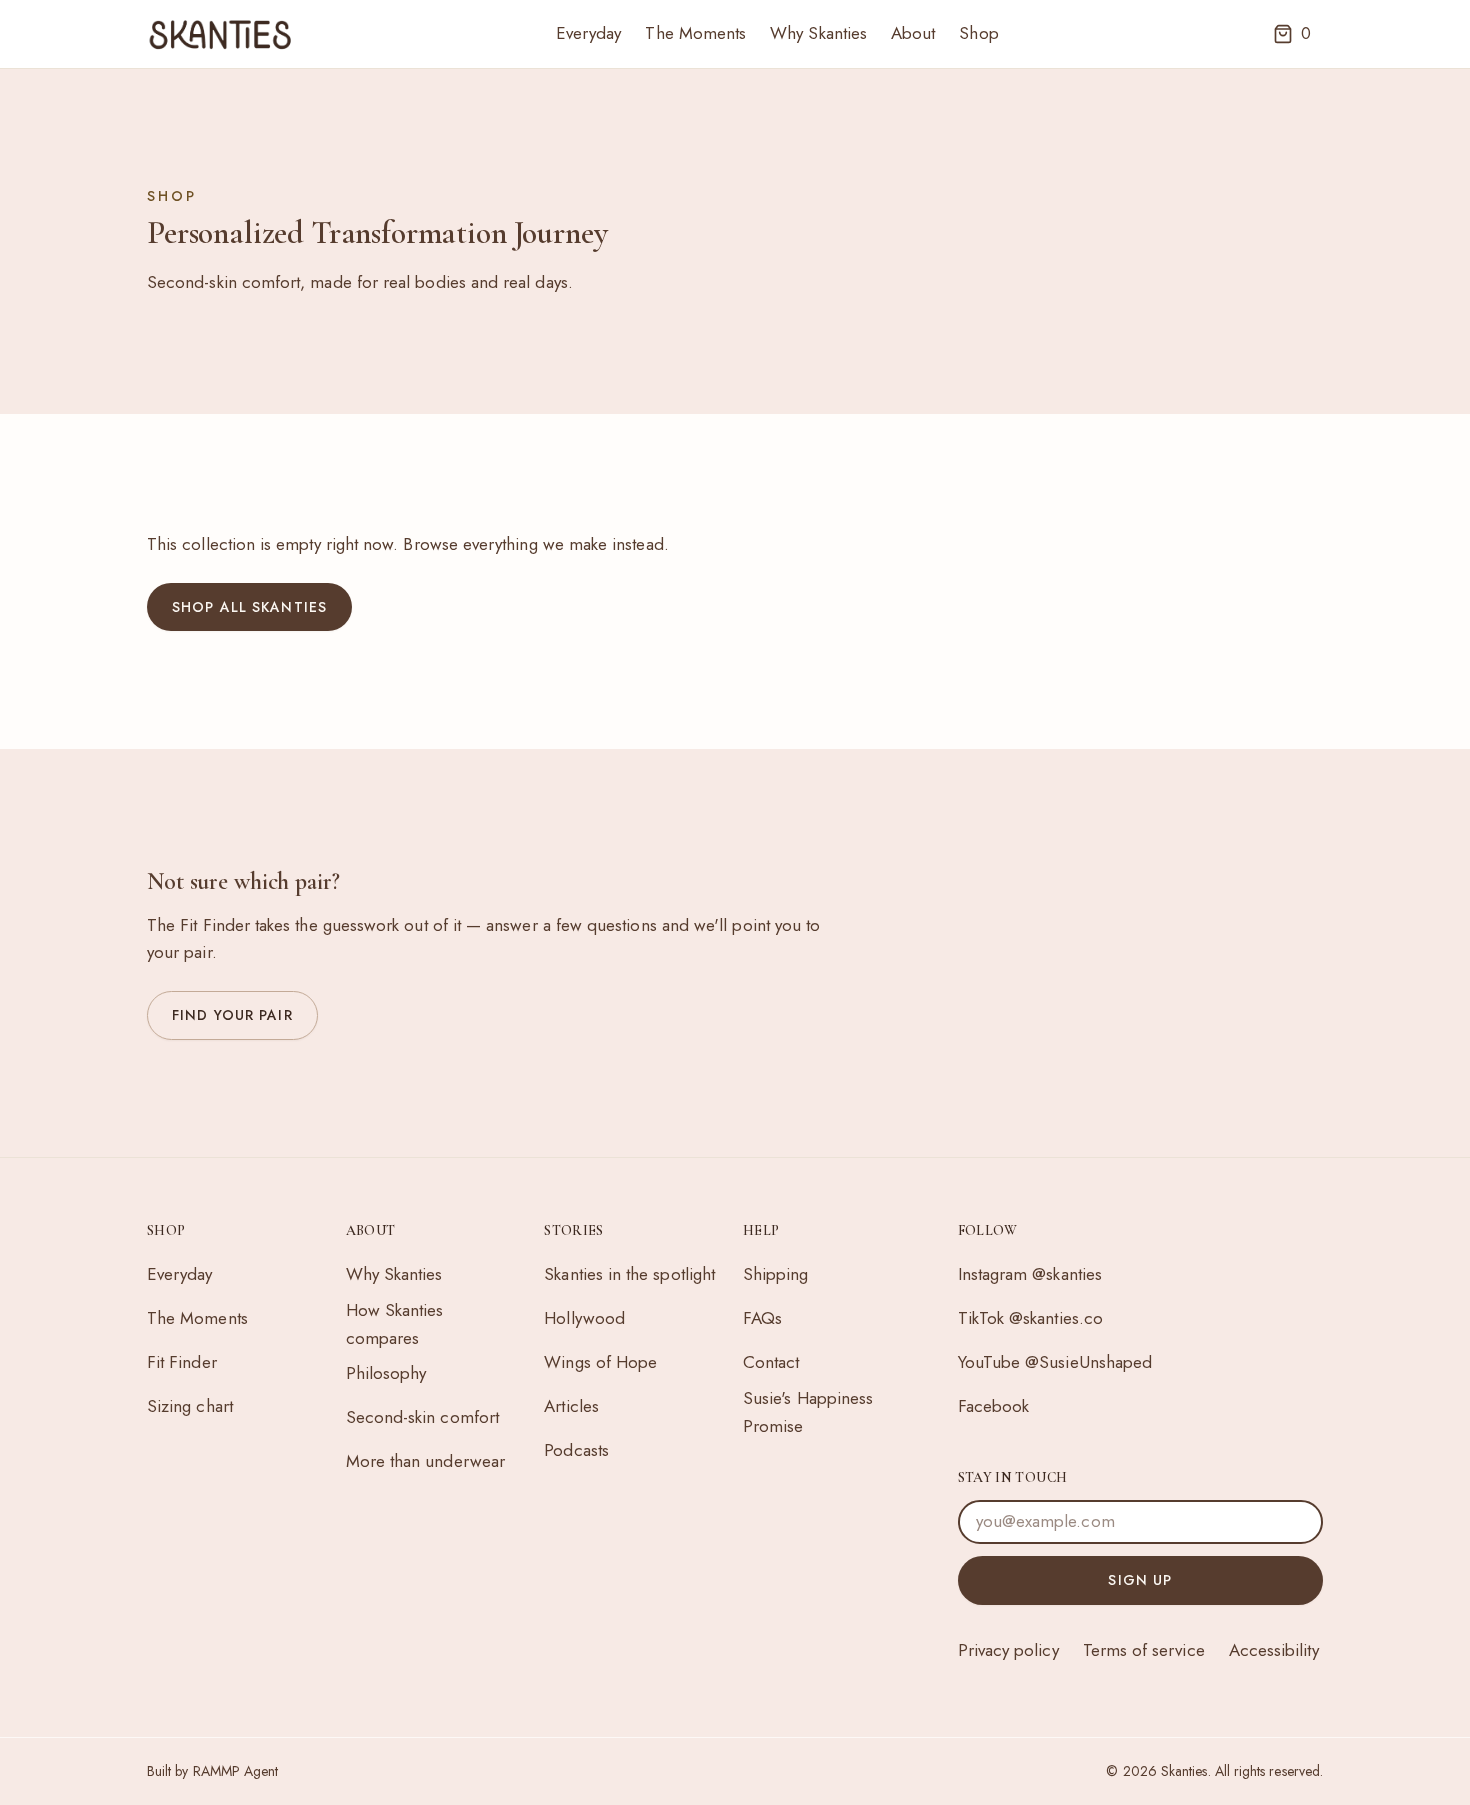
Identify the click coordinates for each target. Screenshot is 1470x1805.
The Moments (695, 33)
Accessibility (1274, 1650)
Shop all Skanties (249, 607)
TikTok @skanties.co (1030, 1318)
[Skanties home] (220, 34)
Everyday (589, 33)
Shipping (776, 1274)
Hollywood (584, 1318)
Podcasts (576, 1450)
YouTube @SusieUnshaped (1055, 1362)
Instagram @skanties (1030, 1274)
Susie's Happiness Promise (808, 1412)
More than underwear (425, 1461)
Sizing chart (190, 1406)
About (913, 33)
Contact (771, 1362)
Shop (978, 33)
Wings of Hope (600, 1362)
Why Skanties (818, 33)
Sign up (1140, 1580)
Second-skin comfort (422, 1417)
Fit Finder (182, 1362)
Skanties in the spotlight (629, 1274)
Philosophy (386, 1373)
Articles (571, 1406)
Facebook (994, 1406)
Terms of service (1144, 1650)
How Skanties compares (395, 1324)
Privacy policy (1008, 1650)
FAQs (762, 1318)
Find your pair (232, 1015)
